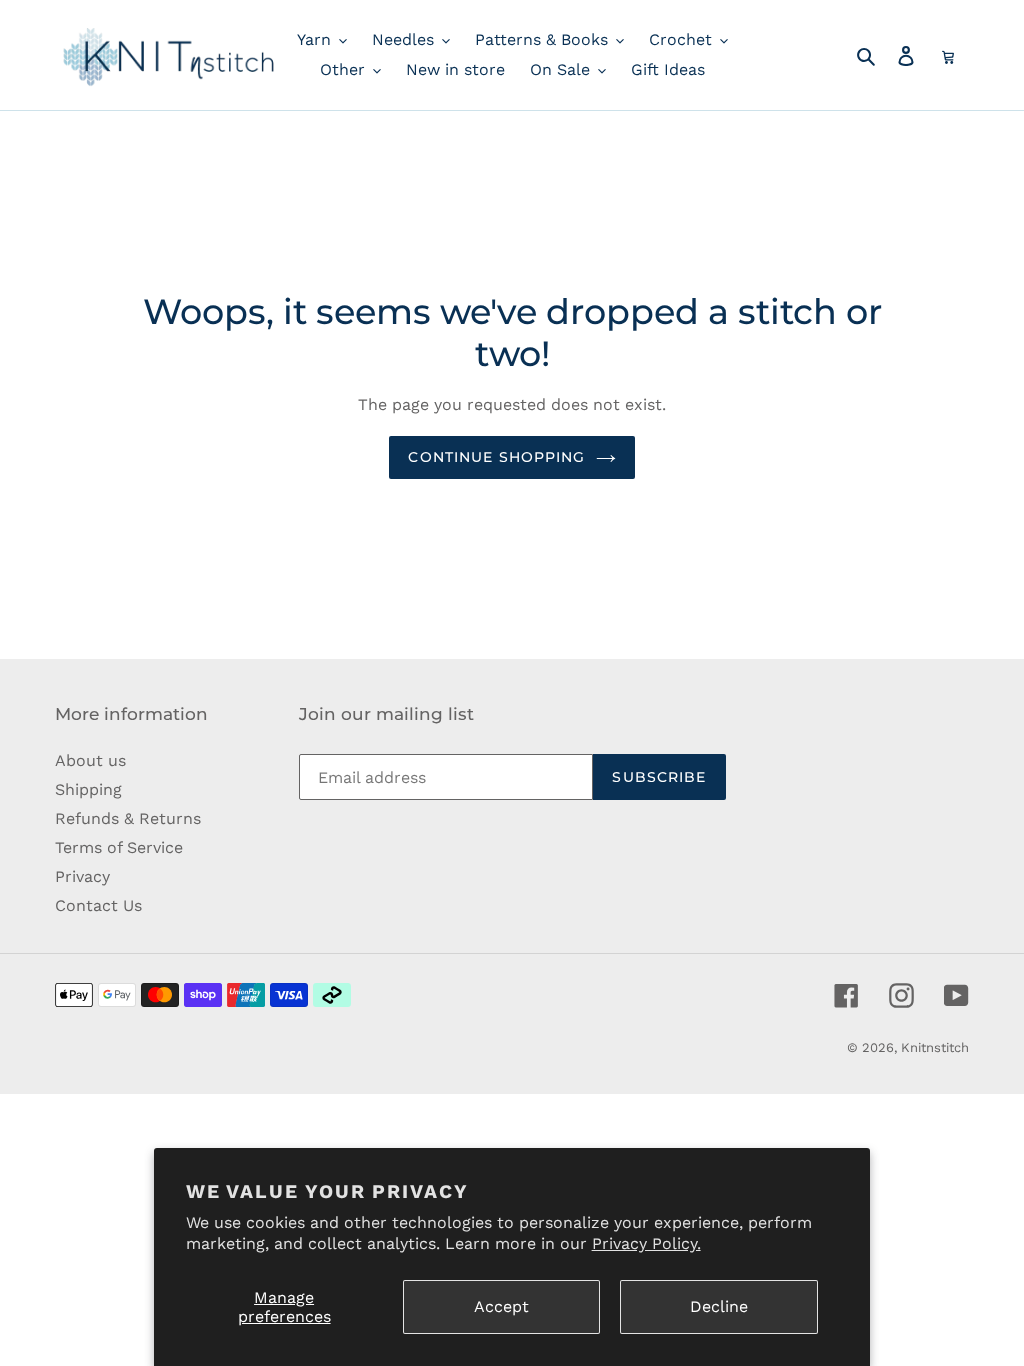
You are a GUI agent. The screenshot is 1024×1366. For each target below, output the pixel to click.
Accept (501, 1306)
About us (90, 760)
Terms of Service (119, 847)
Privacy (82, 876)
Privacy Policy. (646, 1243)
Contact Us (98, 905)
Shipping (88, 789)
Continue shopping (496, 457)
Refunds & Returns (128, 818)
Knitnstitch (935, 1047)
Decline (719, 1306)
